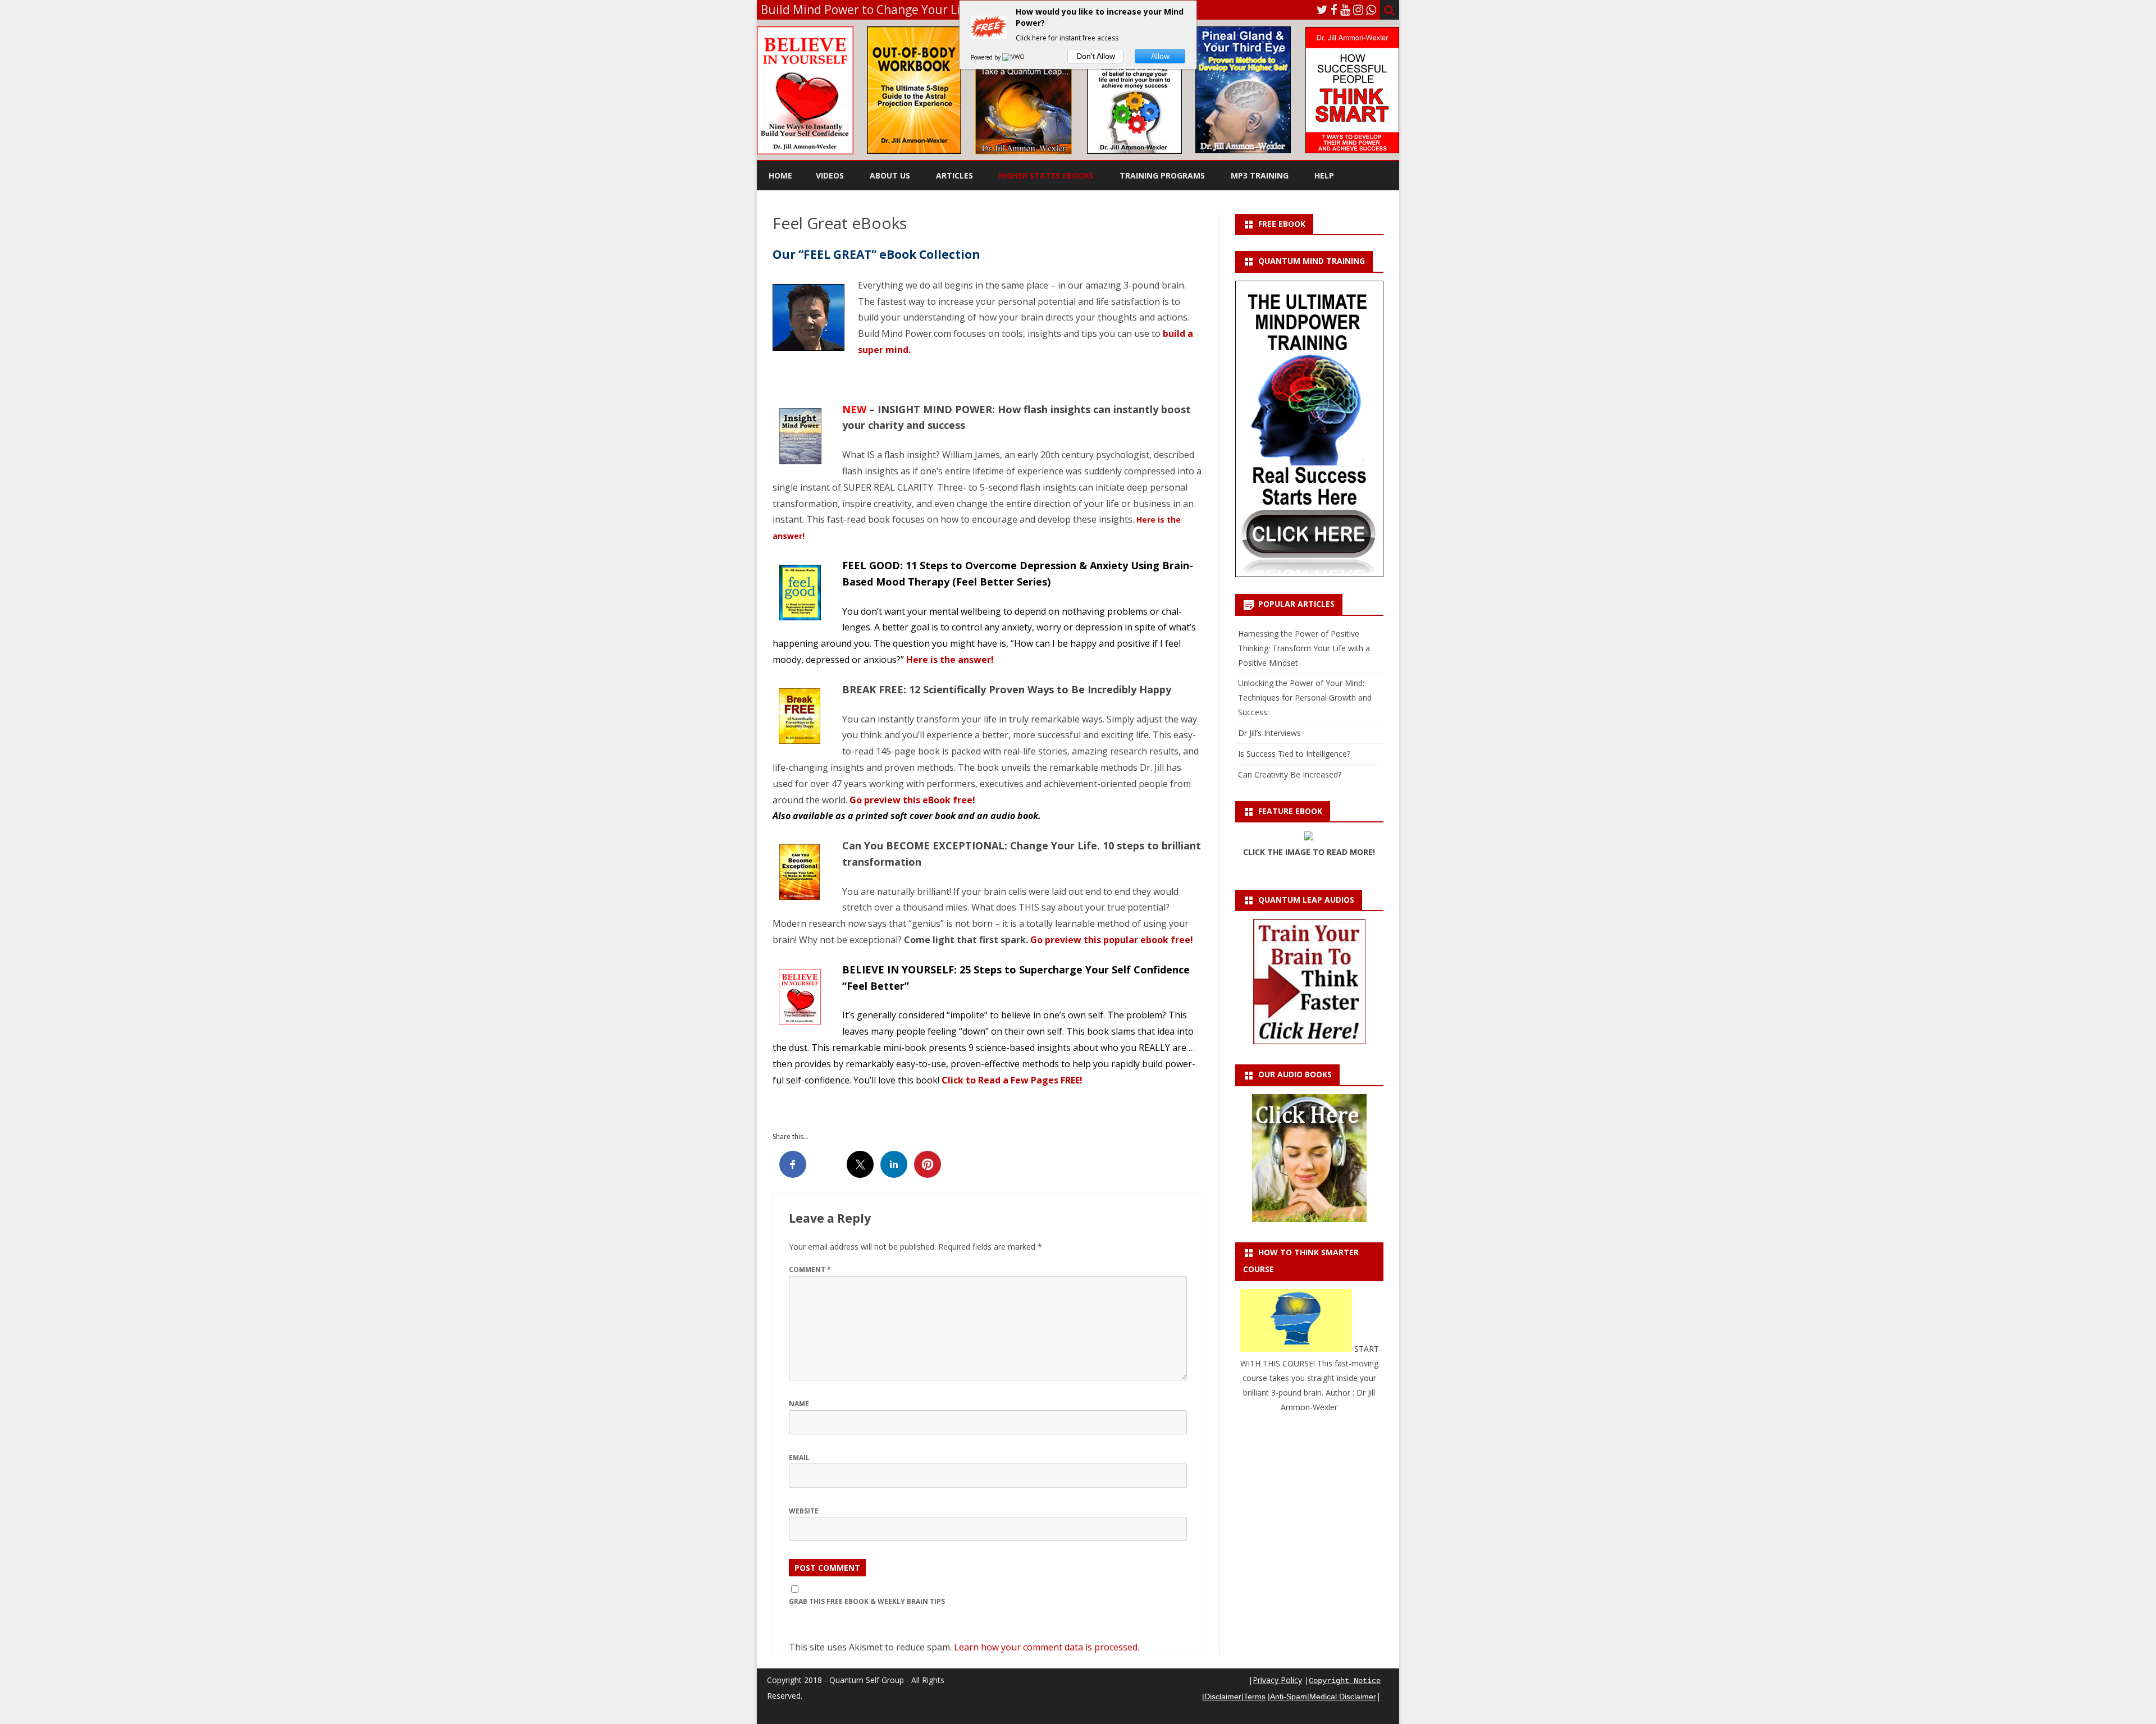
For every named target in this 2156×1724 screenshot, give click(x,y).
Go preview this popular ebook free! (1112, 940)
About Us (890, 175)
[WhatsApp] (1371, 10)
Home (780, 175)
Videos (830, 175)
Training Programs (1162, 175)
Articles (954, 175)
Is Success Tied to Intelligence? (1294, 754)
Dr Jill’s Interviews (1269, 733)
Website (804, 1511)
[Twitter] (1322, 10)
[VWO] (1014, 57)
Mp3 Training (1260, 175)
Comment (810, 1270)
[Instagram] (1358, 10)
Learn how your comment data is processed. (1047, 1647)
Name (799, 1404)
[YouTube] (1345, 10)
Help (1324, 175)
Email (799, 1458)
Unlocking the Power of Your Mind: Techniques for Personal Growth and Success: (1305, 698)
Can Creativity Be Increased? (1290, 774)
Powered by (986, 57)
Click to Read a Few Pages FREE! (1012, 1080)
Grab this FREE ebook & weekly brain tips (867, 1601)
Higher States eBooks (1046, 175)
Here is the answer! (950, 660)
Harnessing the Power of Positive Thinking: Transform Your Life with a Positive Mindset (1304, 648)
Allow (1160, 56)
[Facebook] (1334, 10)
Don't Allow (1096, 56)
